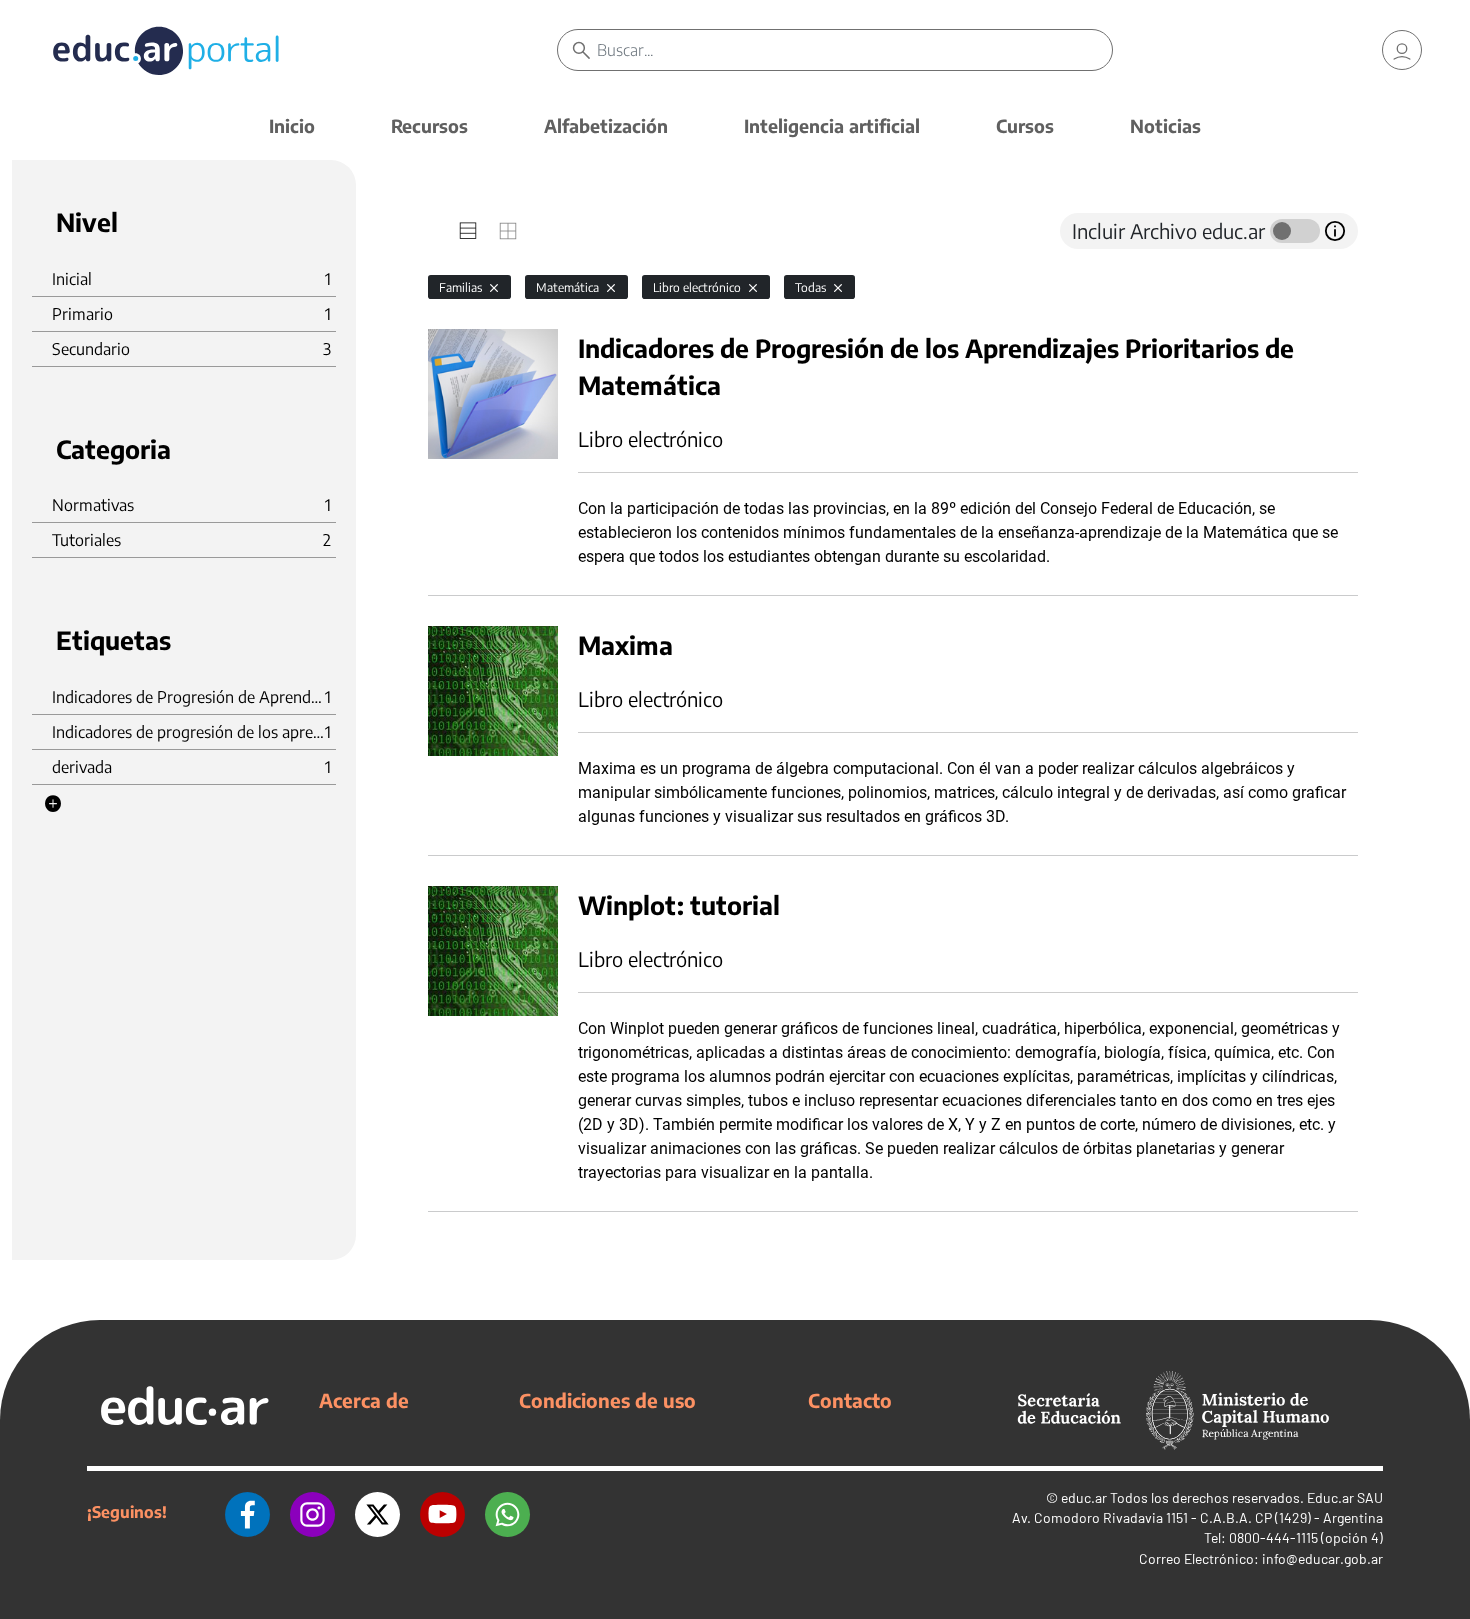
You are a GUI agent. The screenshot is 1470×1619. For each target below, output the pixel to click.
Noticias (1165, 125)
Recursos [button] (429, 125)
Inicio (292, 125)
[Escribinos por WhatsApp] (507, 1512)
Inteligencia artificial (832, 125)
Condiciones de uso (607, 1400)
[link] (1402, 50)
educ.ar (1084, 1497)
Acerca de (364, 1400)
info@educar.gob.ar (1322, 1558)
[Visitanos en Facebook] (247, 1512)
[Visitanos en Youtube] (442, 1512)
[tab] (468, 231)
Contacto (850, 1400)
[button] (53, 804)
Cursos (1025, 125)
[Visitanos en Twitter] (377, 1512)
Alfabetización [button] (606, 125)
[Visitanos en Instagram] (312, 1512)
